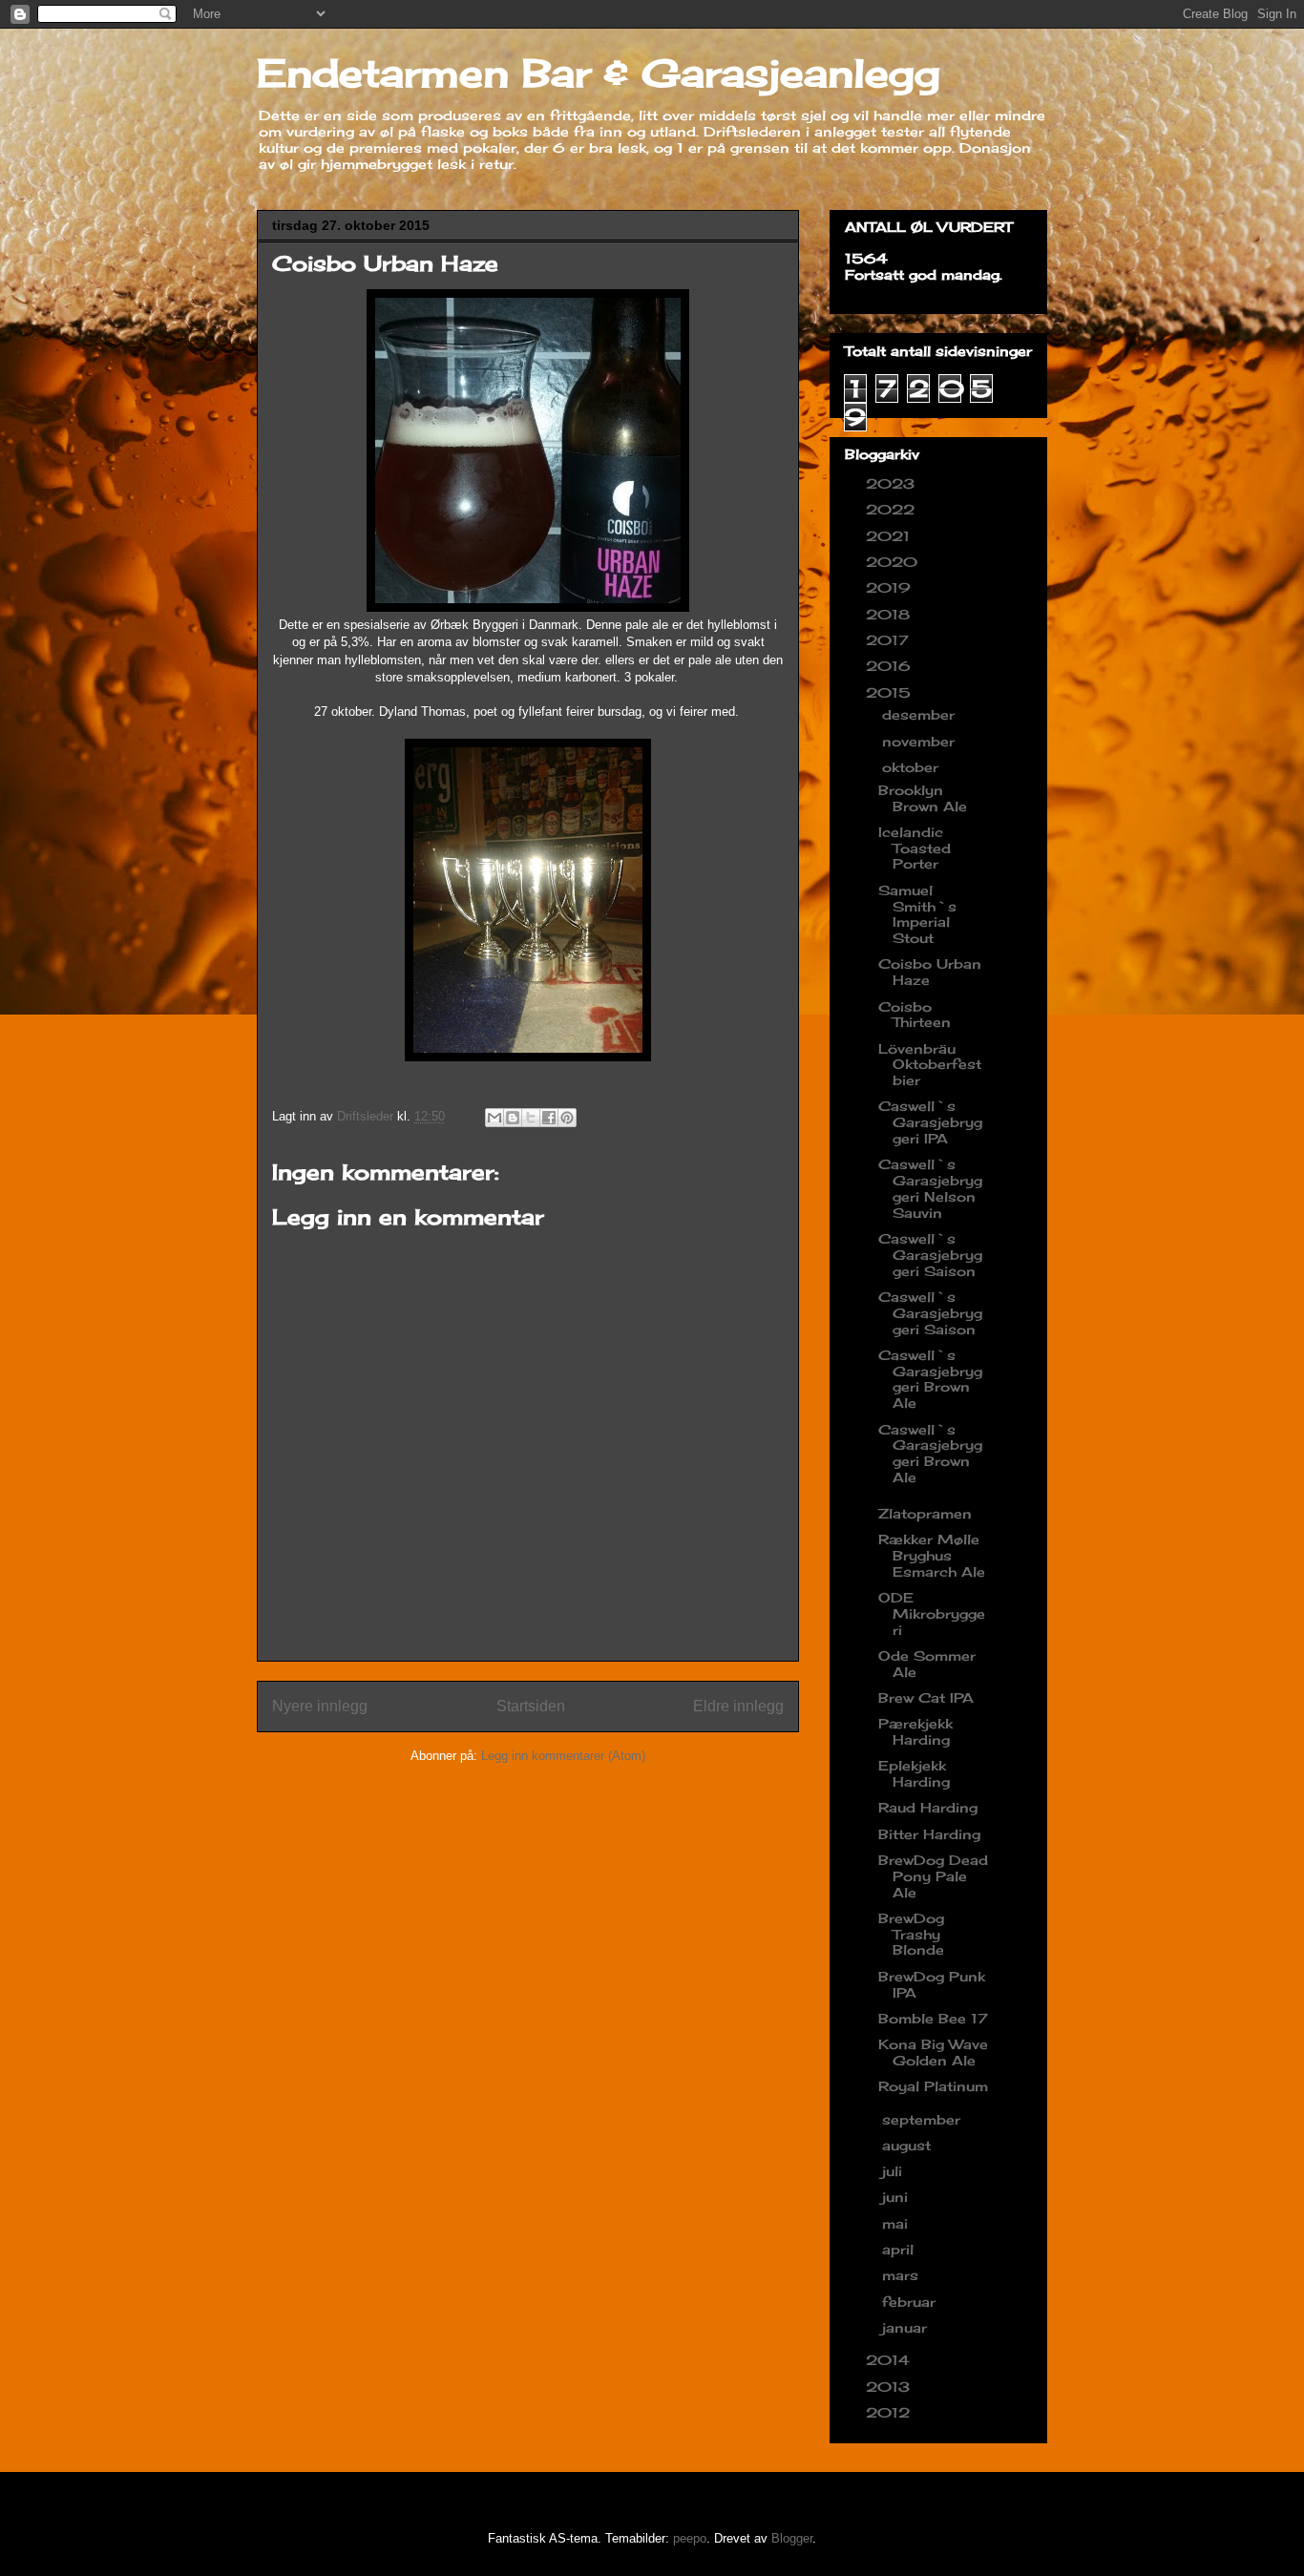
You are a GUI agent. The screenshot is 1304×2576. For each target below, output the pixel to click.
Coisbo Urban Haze (930, 972)
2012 (890, 2412)
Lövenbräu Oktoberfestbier (930, 1065)
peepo (690, 2538)
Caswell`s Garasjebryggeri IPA (930, 1122)
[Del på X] (531, 1118)
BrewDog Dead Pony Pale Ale (933, 1876)
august (909, 2145)
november (921, 741)
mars (903, 2275)
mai (897, 2223)
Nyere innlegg (320, 1706)
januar (907, 2327)
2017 (890, 640)
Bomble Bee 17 (933, 2018)
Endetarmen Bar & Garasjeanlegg (599, 73)
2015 (891, 692)
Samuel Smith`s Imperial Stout (917, 914)
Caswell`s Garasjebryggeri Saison (930, 1255)
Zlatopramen (925, 1513)
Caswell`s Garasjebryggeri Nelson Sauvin (930, 1188)
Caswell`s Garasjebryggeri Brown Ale (930, 1379)
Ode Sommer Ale (927, 1664)
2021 (890, 536)
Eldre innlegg (738, 1706)
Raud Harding (928, 1807)
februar (911, 2302)
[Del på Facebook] (549, 1118)
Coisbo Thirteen (915, 1015)
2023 (893, 483)
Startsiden (531, 1706)
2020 (894, 562)
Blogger (792, 2538)
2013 (890, 2387)
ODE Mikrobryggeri (932, 1613)
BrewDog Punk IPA (932, 1984)
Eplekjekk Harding (914, 1773)
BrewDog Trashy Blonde (911, 1934)
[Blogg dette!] (513, 1118)
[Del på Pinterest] (567, 1118)
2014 (890, 2360)
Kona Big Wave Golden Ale (933, 2052)
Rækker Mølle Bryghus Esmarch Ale (932, 1555)
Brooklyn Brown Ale (923, 798)
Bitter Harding (929, 1834)
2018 (890, 614)
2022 (893, 509)
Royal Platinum (933, 2086)
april (900, 2249)
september (924, 2119)
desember (921, 714)
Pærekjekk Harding (915, 1731)
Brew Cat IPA (926, 1697)
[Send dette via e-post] (494, 1118)
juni (897, 2197)
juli (894, 2171)
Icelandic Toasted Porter (915, 848)
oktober (913, 767)
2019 (891, 587)
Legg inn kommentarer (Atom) (563, 1756)
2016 (891, 666)
